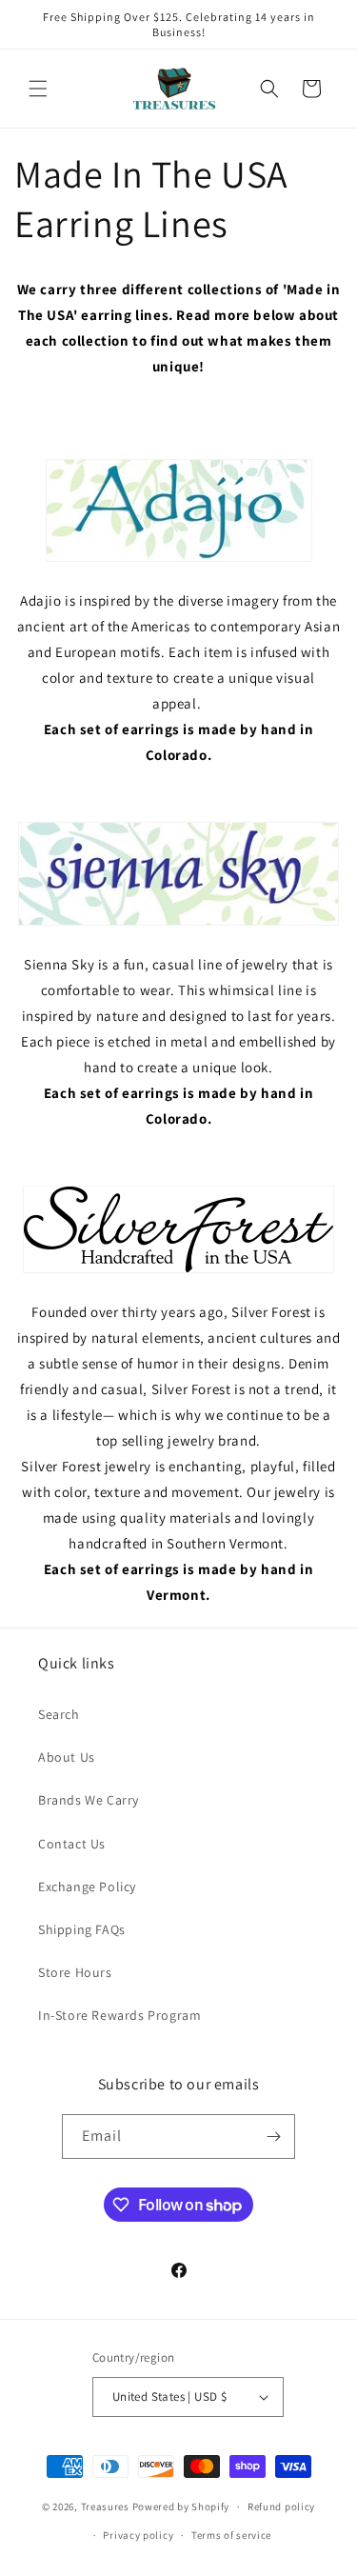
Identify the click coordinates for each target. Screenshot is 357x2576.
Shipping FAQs (82, 1929)
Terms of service (231, 2535)
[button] (38, 89)
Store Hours (75, 1972)
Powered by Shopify (181, 2506)
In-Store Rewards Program (119, 2015)
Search (59, 1714)
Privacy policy (138, 2535)
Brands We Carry (89, 1800)
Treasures (105, 2506)
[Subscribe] (273, 2137)
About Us (67, 1757)
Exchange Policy (87, 1887)
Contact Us (72, 1844)
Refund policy (281, 2506)
